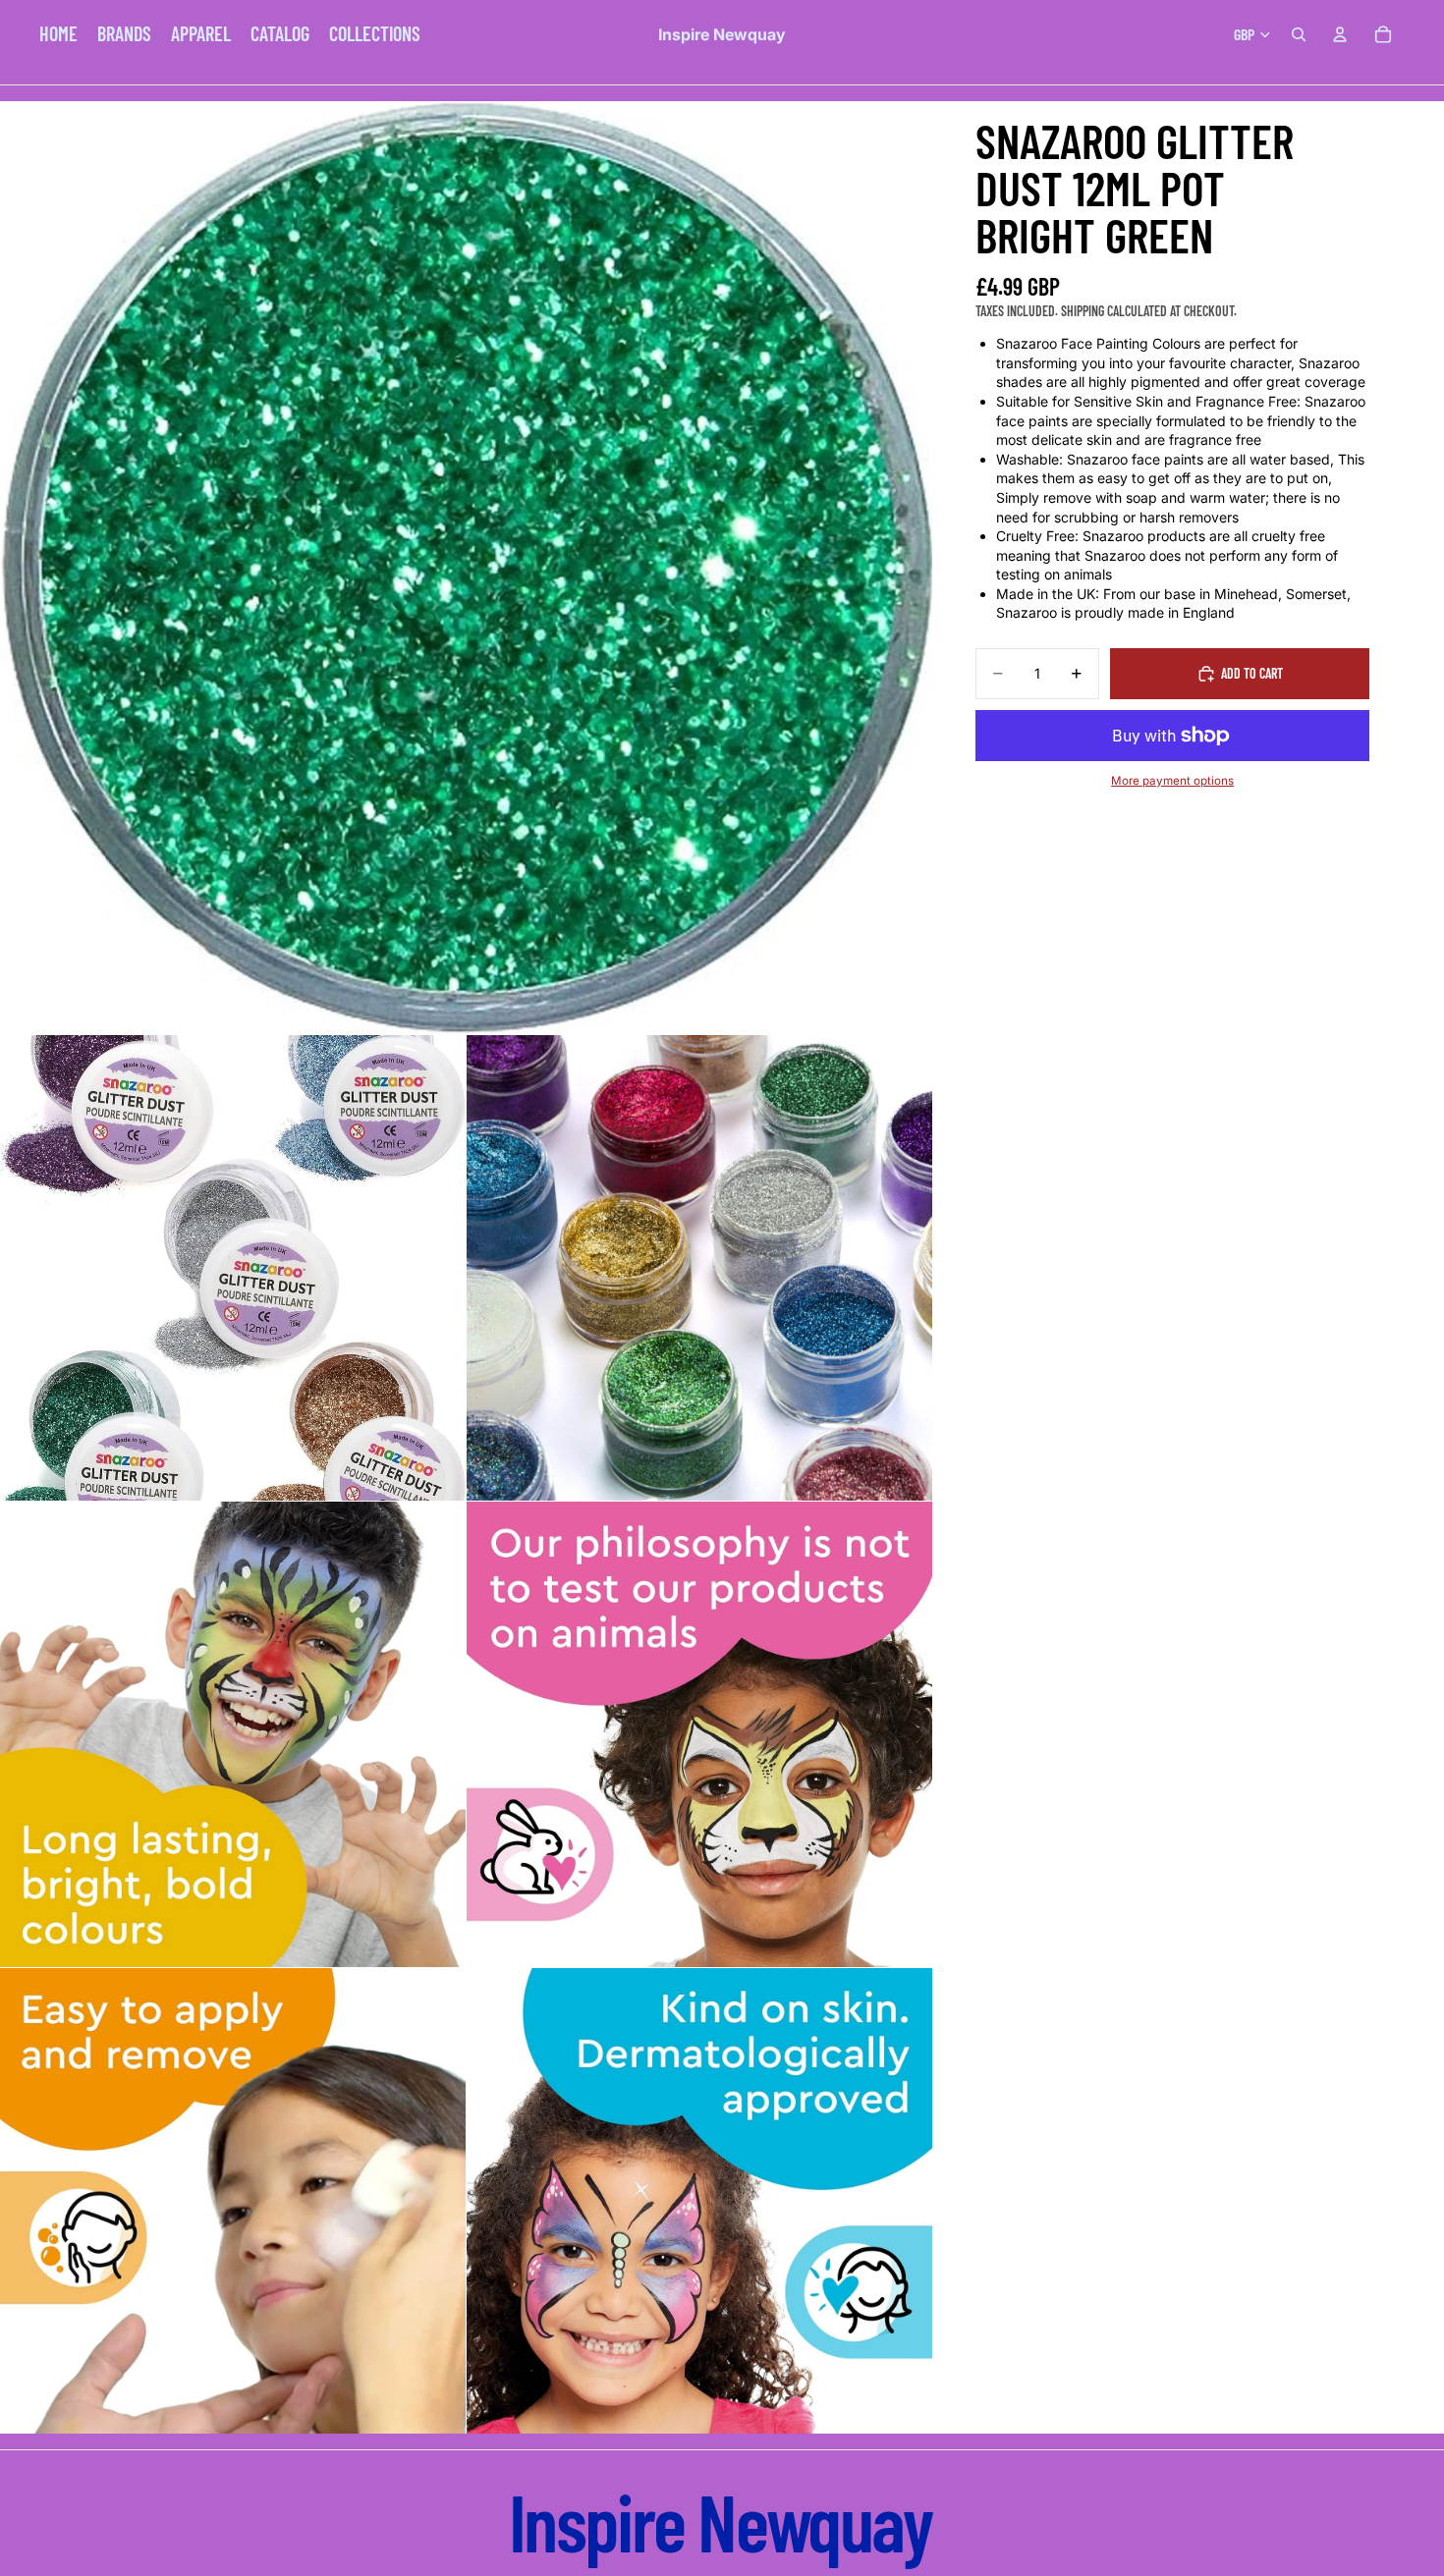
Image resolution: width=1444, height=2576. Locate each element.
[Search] (1299, 34)
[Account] (1340, 34)
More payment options (1172, 781)
